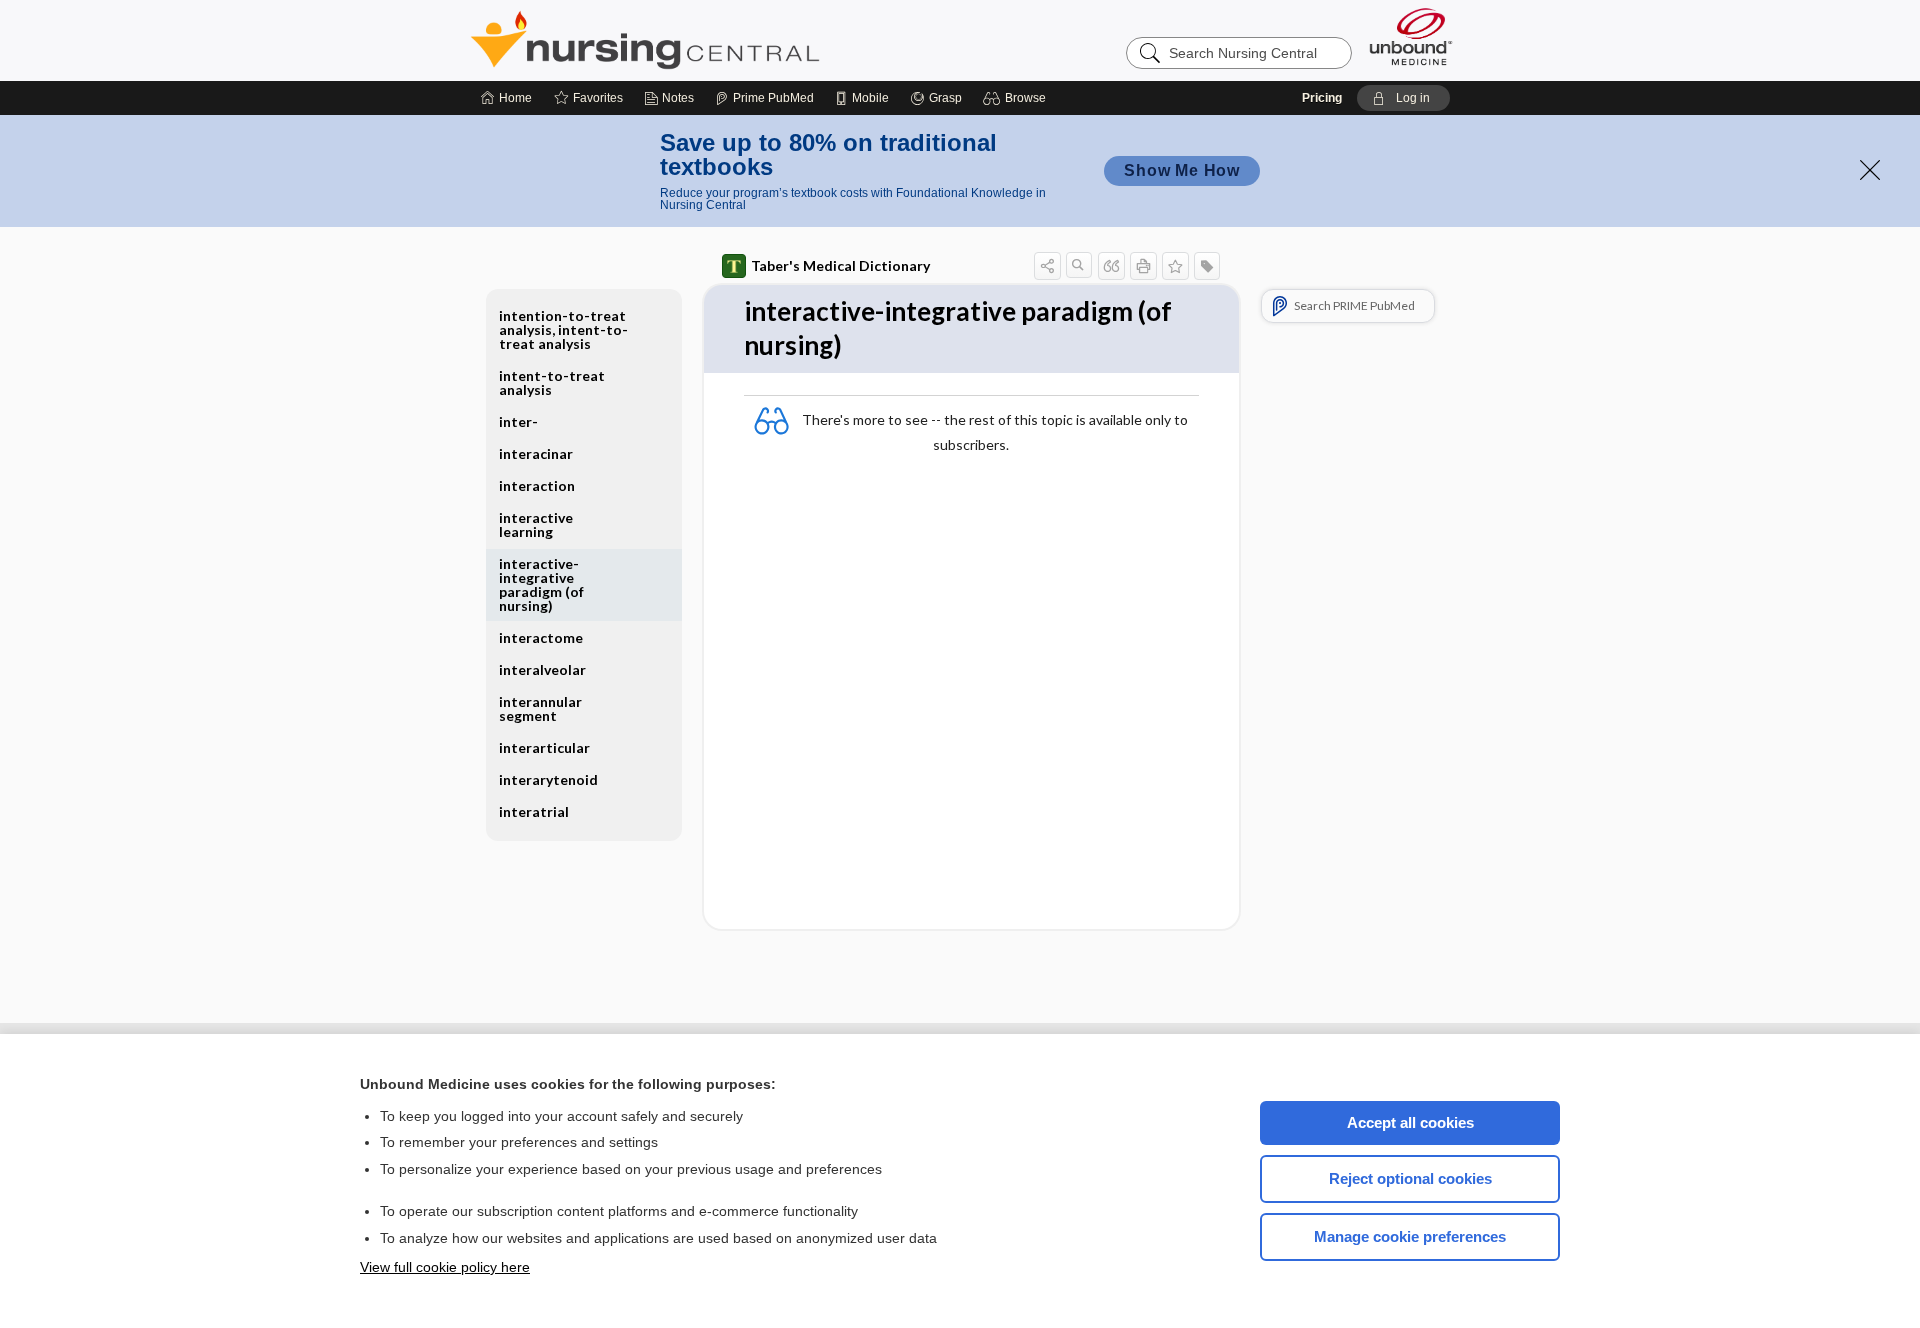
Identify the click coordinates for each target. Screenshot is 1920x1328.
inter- (518, 421)
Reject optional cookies (1410, 1178)
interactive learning (536, 524)
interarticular (544, 747)
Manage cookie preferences (1410, 1236)
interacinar (536, 453)
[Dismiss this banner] (1870, 170)
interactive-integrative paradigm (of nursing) (541, 584)
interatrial (534, 811)
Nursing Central (720, 40)
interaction (537, 485)
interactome (541, 637)
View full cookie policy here (445, 1267)
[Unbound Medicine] (1411, 36)
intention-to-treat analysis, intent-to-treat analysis (563, 329)
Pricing (1322, 98)
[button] (1017, 98)
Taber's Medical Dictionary (840, 265)
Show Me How (1182, 170)
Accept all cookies (1410, 1122)
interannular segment (540, 708)
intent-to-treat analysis (552, 382)
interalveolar (542, 669)
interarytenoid (548, 779)
